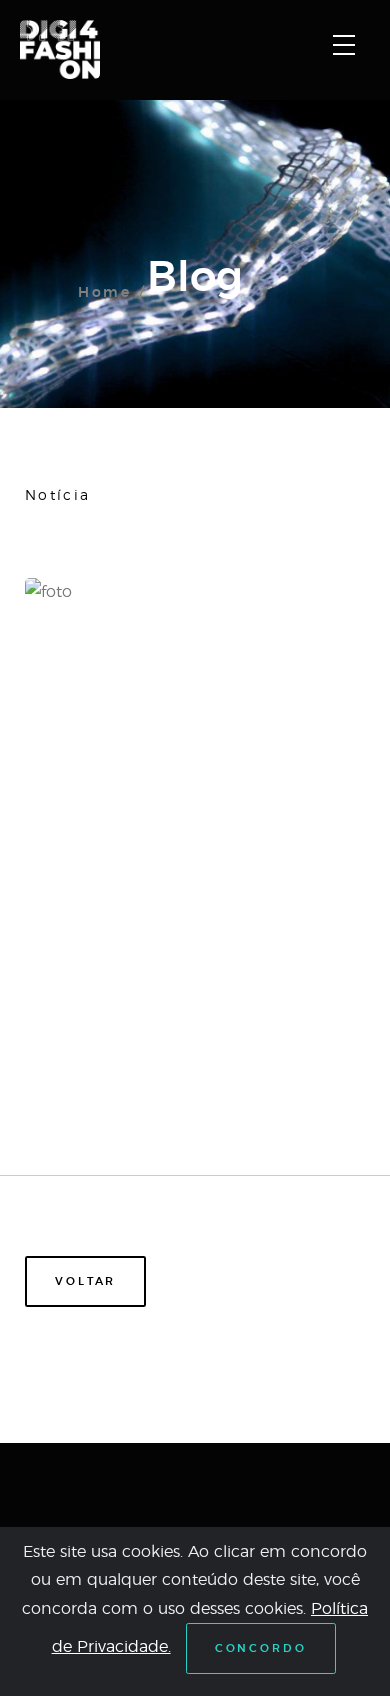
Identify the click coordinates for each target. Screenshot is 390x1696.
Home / (112, 293)
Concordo (261, 1648)
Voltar (85, 1281)
